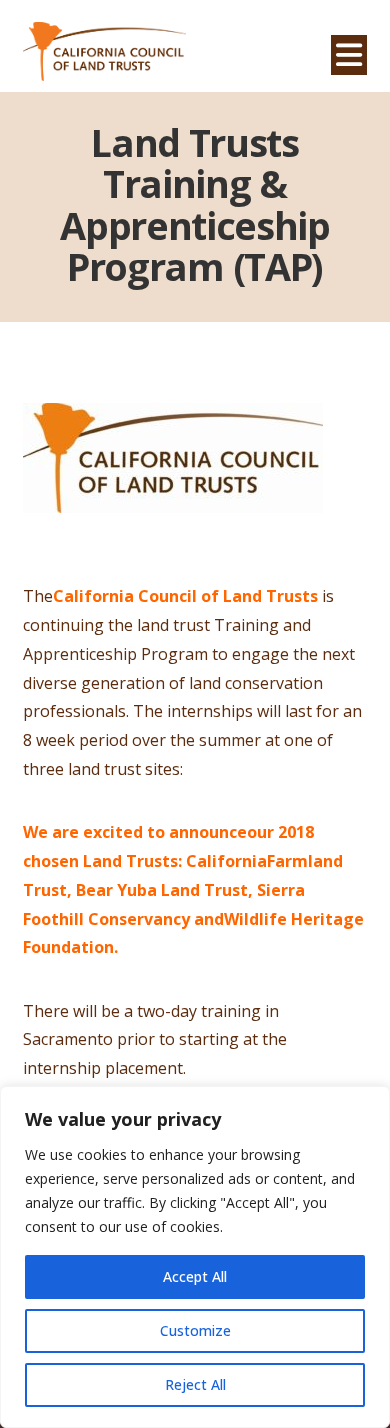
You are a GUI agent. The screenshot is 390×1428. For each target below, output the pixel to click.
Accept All (195, 1276)
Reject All (195, 1384)
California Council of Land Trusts (185, 596)
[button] (349, 55)
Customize (195, 1330)
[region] (195, 1257)
